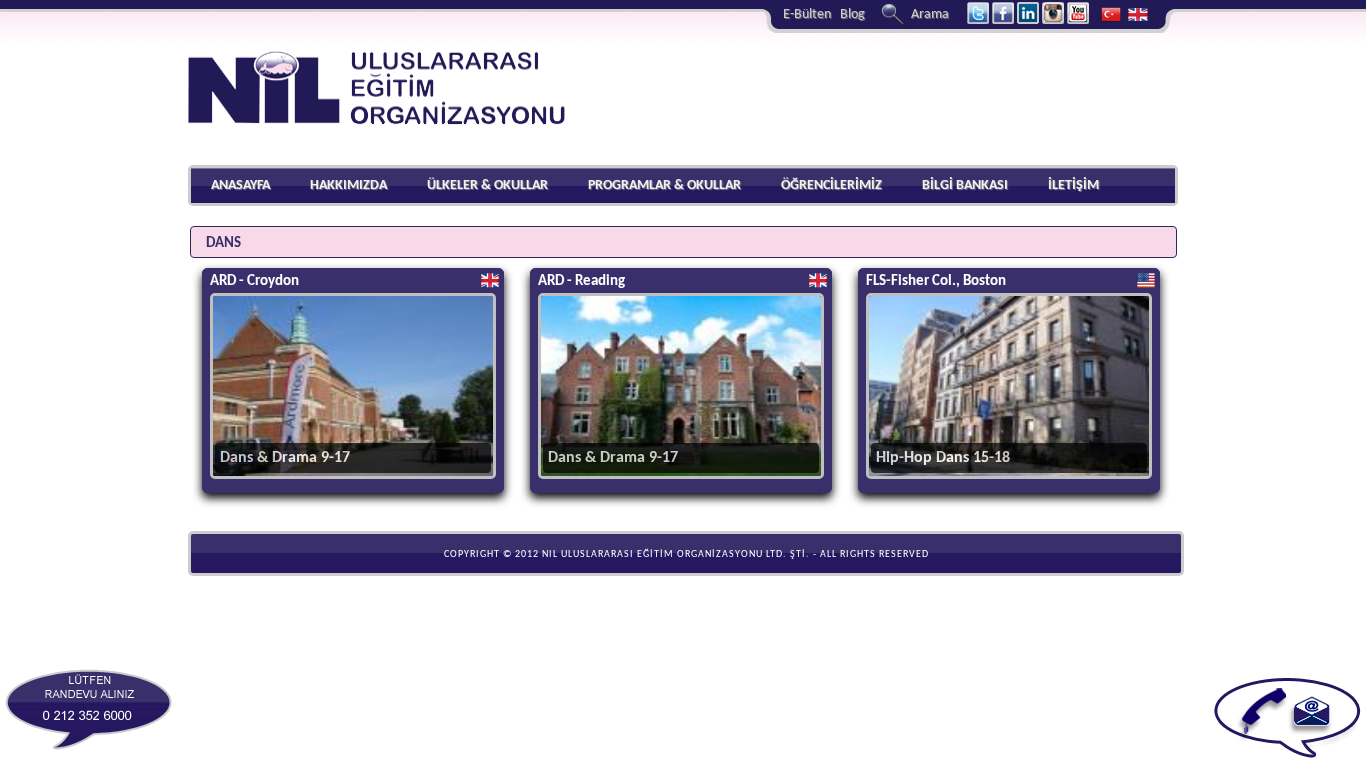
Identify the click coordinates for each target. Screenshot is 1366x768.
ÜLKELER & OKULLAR (487, 185)
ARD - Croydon (254, 281)
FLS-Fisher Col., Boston (936, 281)
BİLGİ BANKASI (965, 185)
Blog (852, 14)
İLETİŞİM (1073, 185)
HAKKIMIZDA (348, 185)
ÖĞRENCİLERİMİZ (831, 185)
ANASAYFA (240, 185)
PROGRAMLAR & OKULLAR (664, 185)
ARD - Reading (581, 281)
